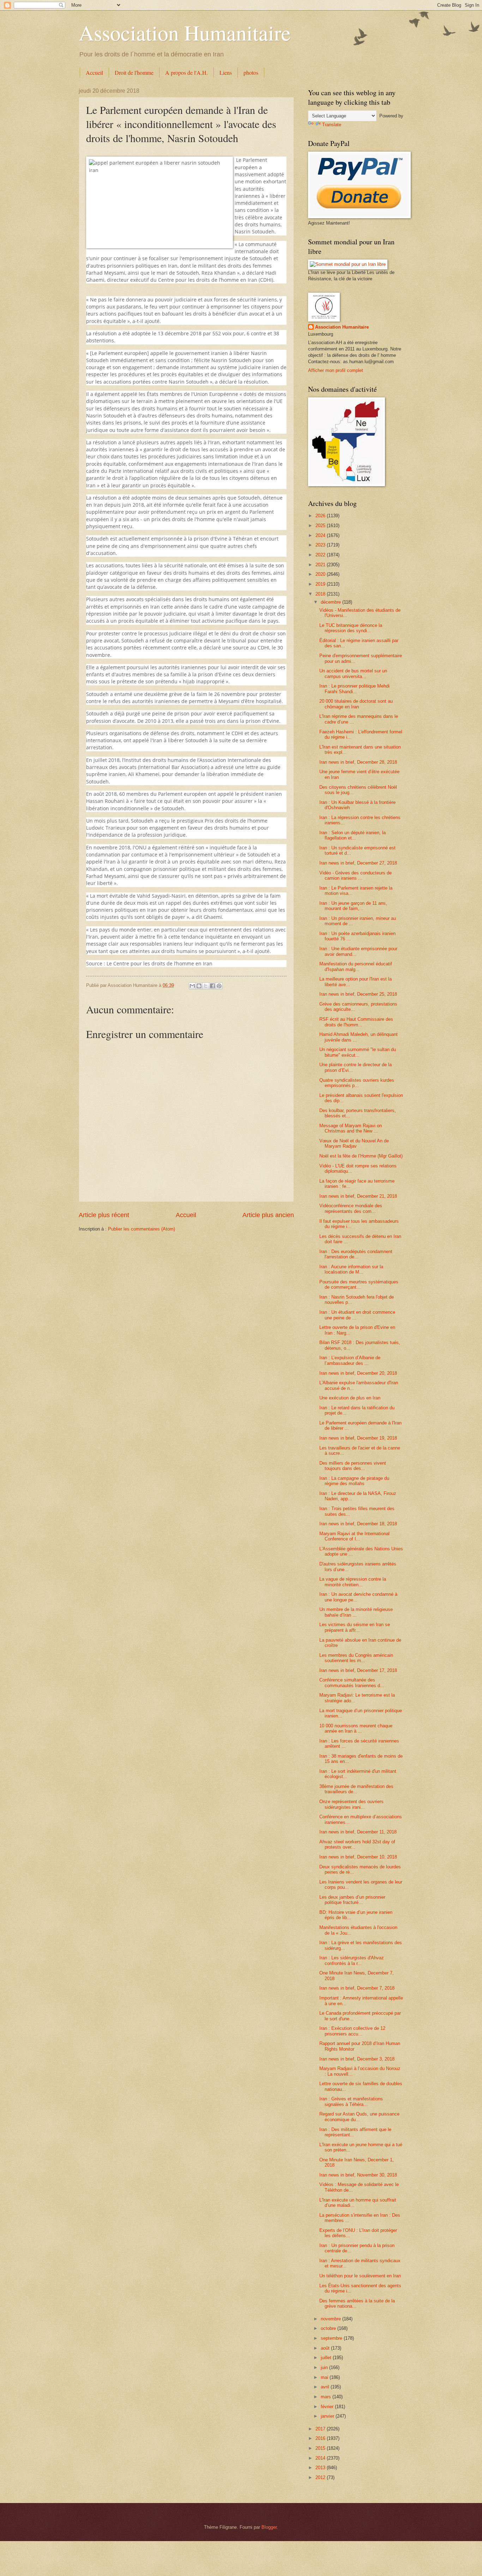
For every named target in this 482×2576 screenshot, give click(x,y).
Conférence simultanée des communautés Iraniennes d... (352, 1683)
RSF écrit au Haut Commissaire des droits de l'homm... (356, 1022)
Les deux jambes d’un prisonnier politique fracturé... (352, 1900)
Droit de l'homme (134, 72)
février (328, 2407)
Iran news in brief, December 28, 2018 (358, 762)
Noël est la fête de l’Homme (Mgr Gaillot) (361, 1156)
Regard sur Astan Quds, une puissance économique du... (359, 2117)
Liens (226, 72)
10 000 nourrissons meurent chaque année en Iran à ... (356, 1728)
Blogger (269, 2527)
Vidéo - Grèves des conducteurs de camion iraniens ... (356, 875)
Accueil (94, 72)
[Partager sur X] (206, 986)
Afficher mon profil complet (336, 370)
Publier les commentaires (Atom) (141, 1229)
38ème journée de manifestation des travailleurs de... (356, 1789)
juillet (327, 2358)
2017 (321, 2429)
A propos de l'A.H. (186, 72)
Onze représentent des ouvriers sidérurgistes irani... (351, 1804)
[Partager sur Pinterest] (219, 986)
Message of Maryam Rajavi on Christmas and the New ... (351, 1128)
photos (251, 72)
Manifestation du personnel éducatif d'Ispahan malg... (356, 966)
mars (327, 2397)
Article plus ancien (268, 1215)
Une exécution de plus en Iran (350, 1398)
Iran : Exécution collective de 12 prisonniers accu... (352, 2031)
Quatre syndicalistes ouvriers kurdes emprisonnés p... (357, 1083)
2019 (321, 584)
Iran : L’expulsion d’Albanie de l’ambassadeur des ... (350, 1360)
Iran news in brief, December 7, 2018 (357, 1988)
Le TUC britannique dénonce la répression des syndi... (351, 628)
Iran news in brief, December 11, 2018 (358, 1832)
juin (325, 2367)
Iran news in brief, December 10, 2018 (358, 1857)
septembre (332, 2338)
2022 (321, 555)
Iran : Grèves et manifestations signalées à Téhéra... (351, 2101)
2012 (321, 2477)
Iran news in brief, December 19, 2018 (358, 1438)
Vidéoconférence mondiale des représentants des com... (351, 1208)
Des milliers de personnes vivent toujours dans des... (353, 1466)
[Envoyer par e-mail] (192, 986)
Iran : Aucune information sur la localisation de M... (351, 1269)
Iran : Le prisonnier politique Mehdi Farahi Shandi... (354, 689)
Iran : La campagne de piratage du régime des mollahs (354, 1481)
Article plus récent (104, 1215)
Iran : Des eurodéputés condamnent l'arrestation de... (356, 1254)
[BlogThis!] (199, 986)
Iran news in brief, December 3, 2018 (357, 2059)
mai (325, 2377)
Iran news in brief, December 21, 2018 (358, 1196)
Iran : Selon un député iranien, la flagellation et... (353, 835)
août (326, 2348)
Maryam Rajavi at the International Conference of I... (354, 1536)
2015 (321, 2448)
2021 (321, 565)
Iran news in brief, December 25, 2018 (358, 994)
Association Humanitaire (185, 32)
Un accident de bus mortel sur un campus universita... (353, 673)
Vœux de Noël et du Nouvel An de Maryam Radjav (354, 1143)
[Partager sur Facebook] (212, 986)
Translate (332, 125)
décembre (332, 602)
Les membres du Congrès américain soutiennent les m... (356, 1658)
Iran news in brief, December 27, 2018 (358, 863)
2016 (321, 2438)
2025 (321, 526)
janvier (328, 2416)
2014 (321, 2458)
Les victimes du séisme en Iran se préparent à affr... (355, 1627)
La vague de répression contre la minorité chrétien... (353, 1582)
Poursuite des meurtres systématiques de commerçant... (359, 1284)
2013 (321, 2468)
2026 (321, 516)
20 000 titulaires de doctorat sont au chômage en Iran (356, 704)
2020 (321, 574)
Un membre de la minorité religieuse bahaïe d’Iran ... (356, 1612)
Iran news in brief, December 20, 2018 (358, 1373)
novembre (332, 2319)
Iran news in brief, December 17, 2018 (358, 1670)
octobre (329, 2328)
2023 (321, 545)
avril (326, 2387)
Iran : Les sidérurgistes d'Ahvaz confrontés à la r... (352, 1960)
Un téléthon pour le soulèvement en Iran (360, 2276)
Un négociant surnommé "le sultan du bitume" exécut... (358, 1052)
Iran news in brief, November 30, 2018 (358, 2175)
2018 (321, 594)
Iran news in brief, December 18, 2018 (358, 1524)
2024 (321, 535)
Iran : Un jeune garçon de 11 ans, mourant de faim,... (353, 906)
